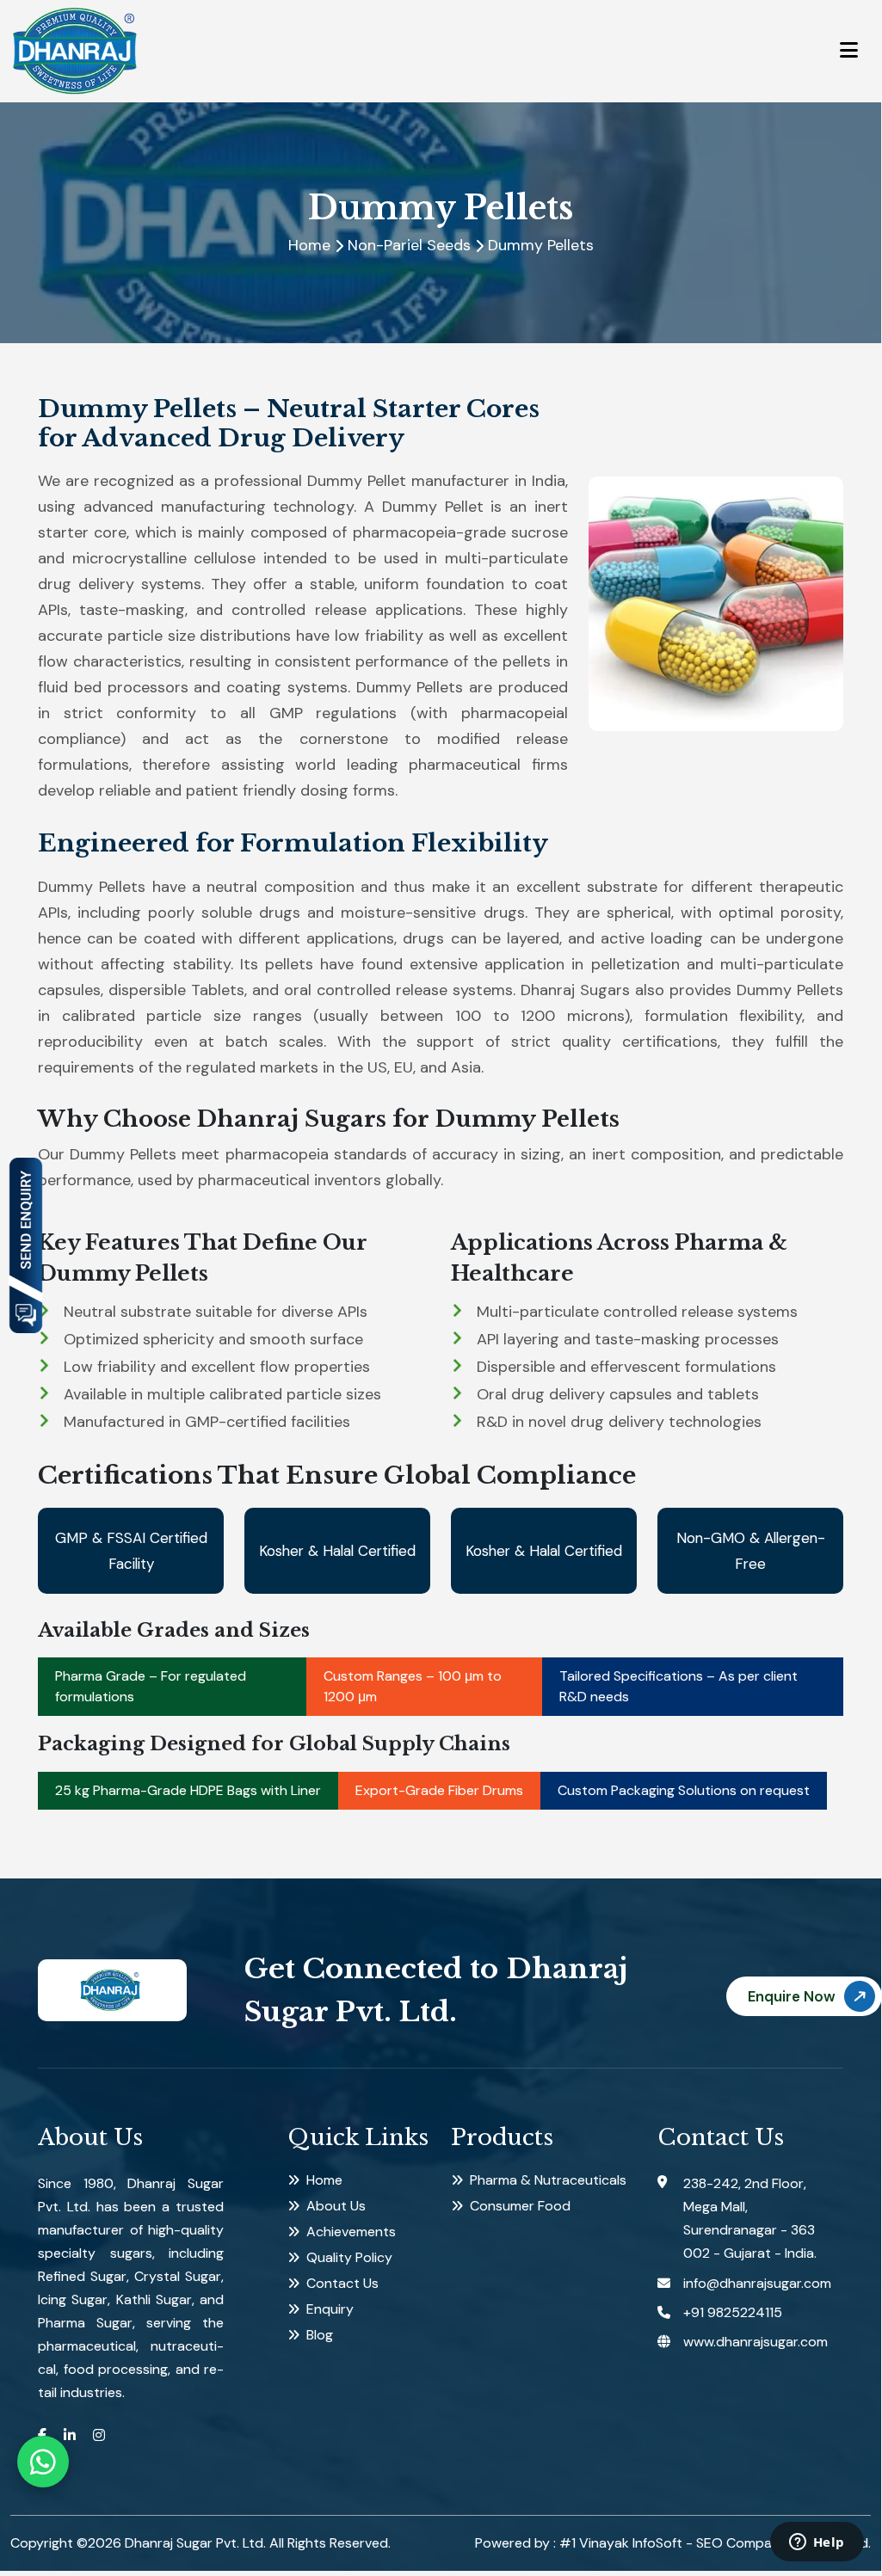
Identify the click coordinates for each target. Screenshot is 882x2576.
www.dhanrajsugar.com (756, 2342)
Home (309, 245)
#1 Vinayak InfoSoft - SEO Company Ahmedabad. (715, 2543)
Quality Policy (349, 2257)
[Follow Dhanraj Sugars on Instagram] (99, 2435)
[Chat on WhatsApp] (43, 2462)
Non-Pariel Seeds (409, 245)
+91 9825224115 (733, 2312)
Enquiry (330, 2309)
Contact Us (342, 2283)
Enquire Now (792, 1996)
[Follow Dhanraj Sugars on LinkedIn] (70, 2435)
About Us (336, 2206)
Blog (320, 2335)
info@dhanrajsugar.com (757, 2283)
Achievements (351, 2232)
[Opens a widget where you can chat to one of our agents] (817, 2543)
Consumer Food (520, 2206)
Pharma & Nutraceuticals (548, 2180)
